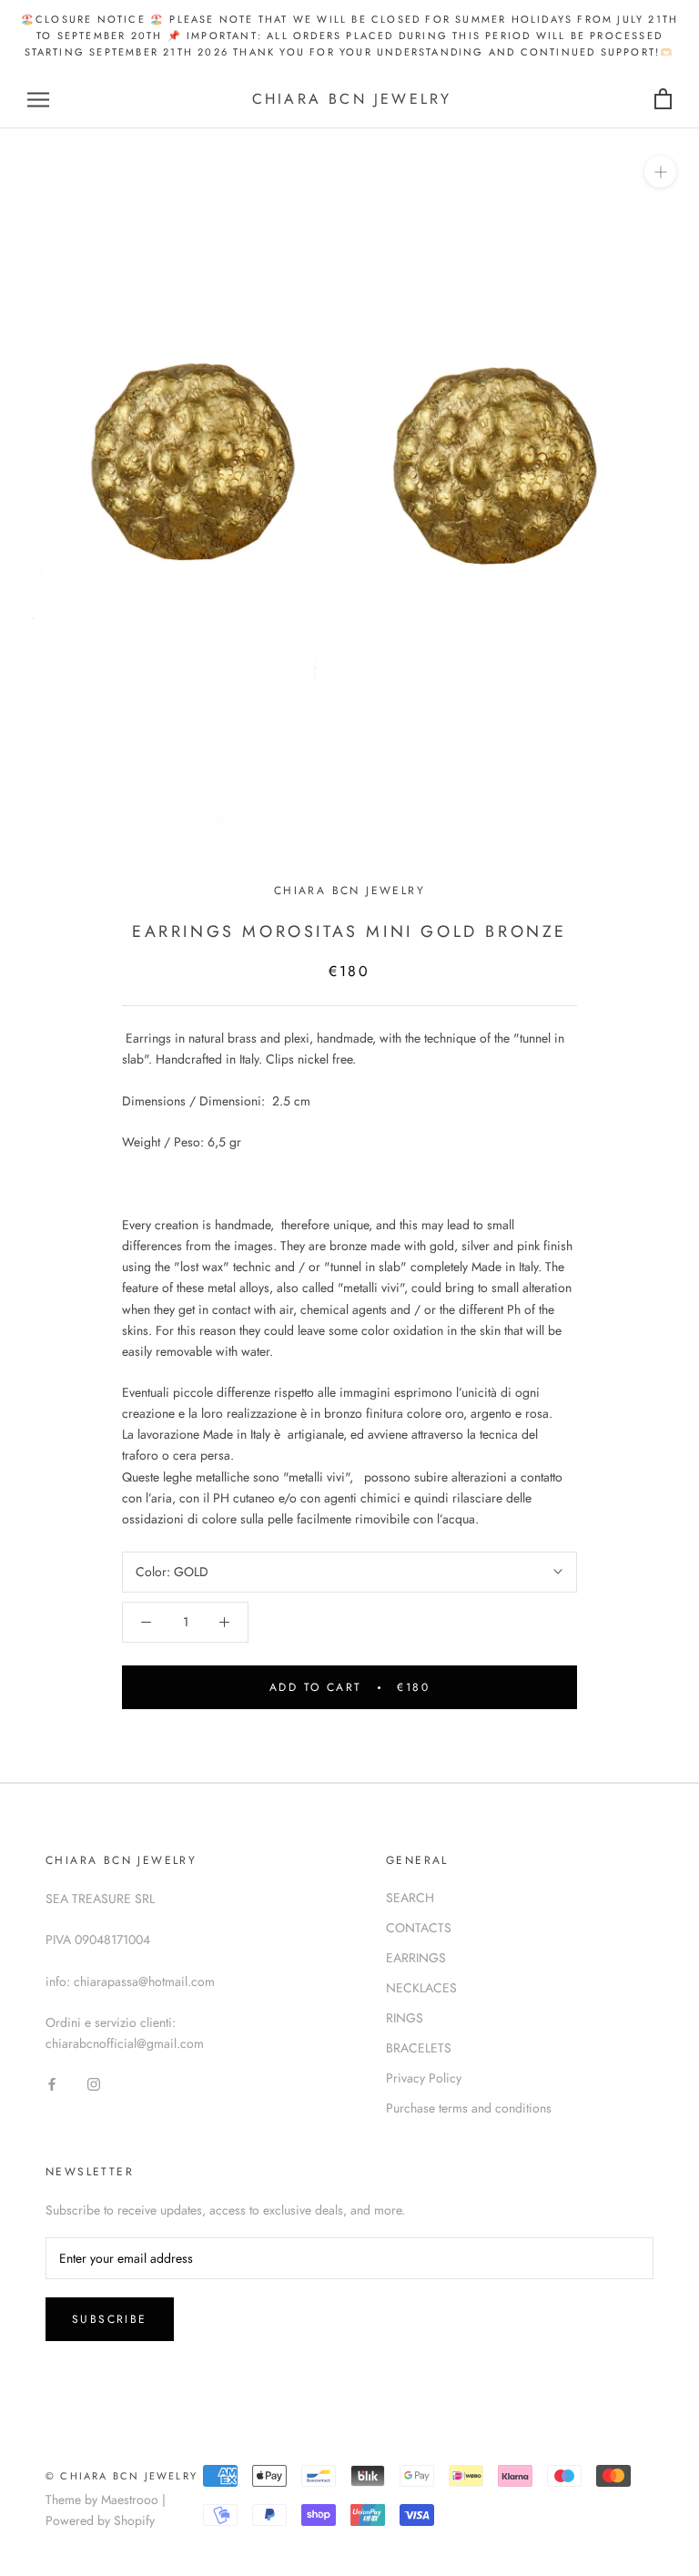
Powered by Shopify (100, 2520)
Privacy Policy (424, 2078)
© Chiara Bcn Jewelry (122, 2476)
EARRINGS (416, 1958)
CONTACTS (419, 1928)
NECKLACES (421, 1988)
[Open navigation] (38, 100)
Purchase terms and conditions (469, 2108)
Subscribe (110, 2319)
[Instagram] (94, 2083)
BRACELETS (419, 2048)
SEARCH (410, 1898)
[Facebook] (52, 2083)
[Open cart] (663, 100)
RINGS (405, 2018)
